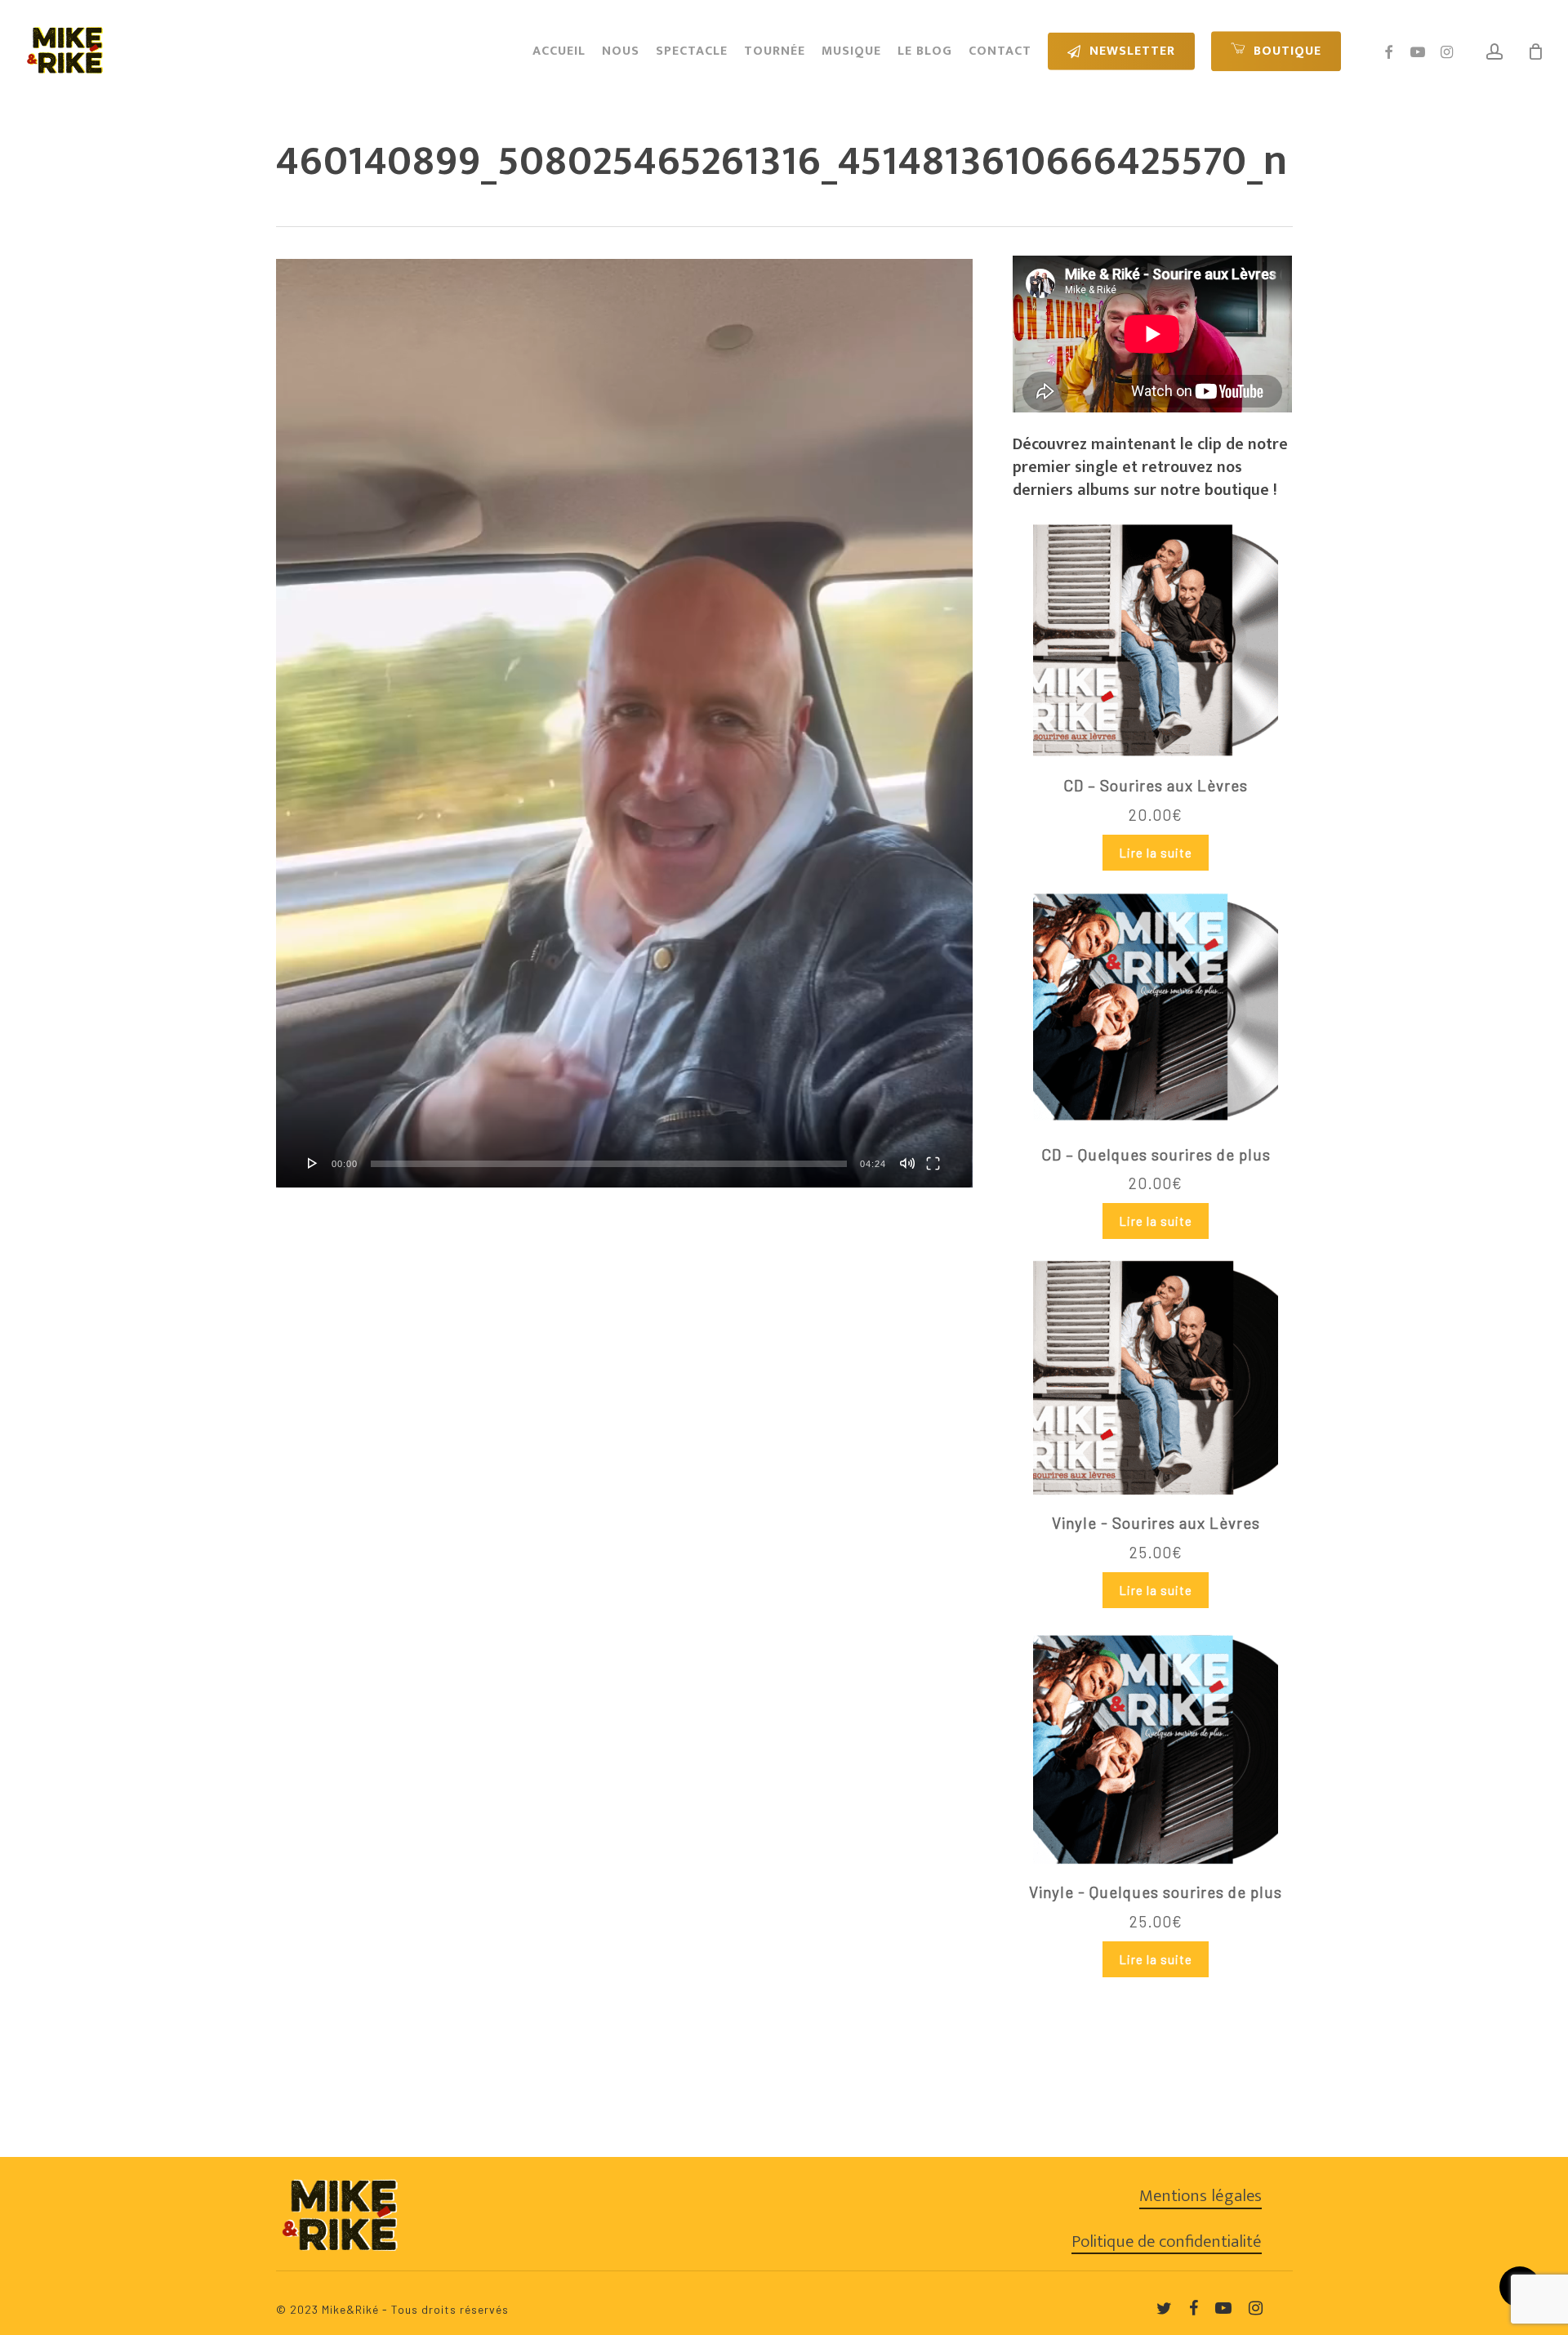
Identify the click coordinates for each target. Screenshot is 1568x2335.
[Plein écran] (933, 1163)
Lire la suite (1156, 853)
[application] (624, 723)
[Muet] (907, 1163)
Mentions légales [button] (1200, 2196)
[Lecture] (313, 1163)
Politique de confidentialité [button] (1167, 2242)
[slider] (609, 1164)
